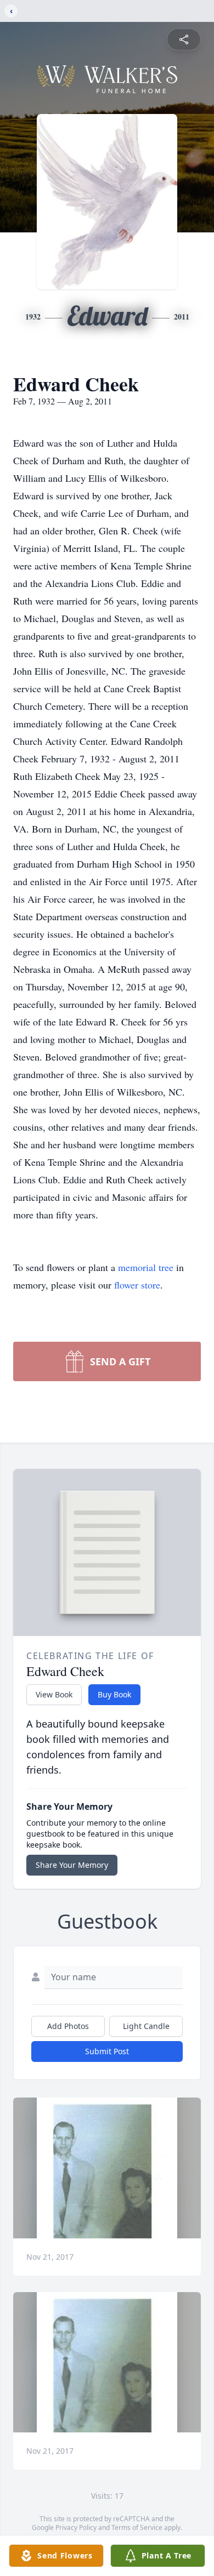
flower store (137, 1285)
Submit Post (107, 2051)
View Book (54, 1694)
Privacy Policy (76, 2527)
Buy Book (114, 1694)
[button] (107, 2168)
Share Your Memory (72, 1865)
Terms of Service (137, 2527)
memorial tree (146, 1267)
